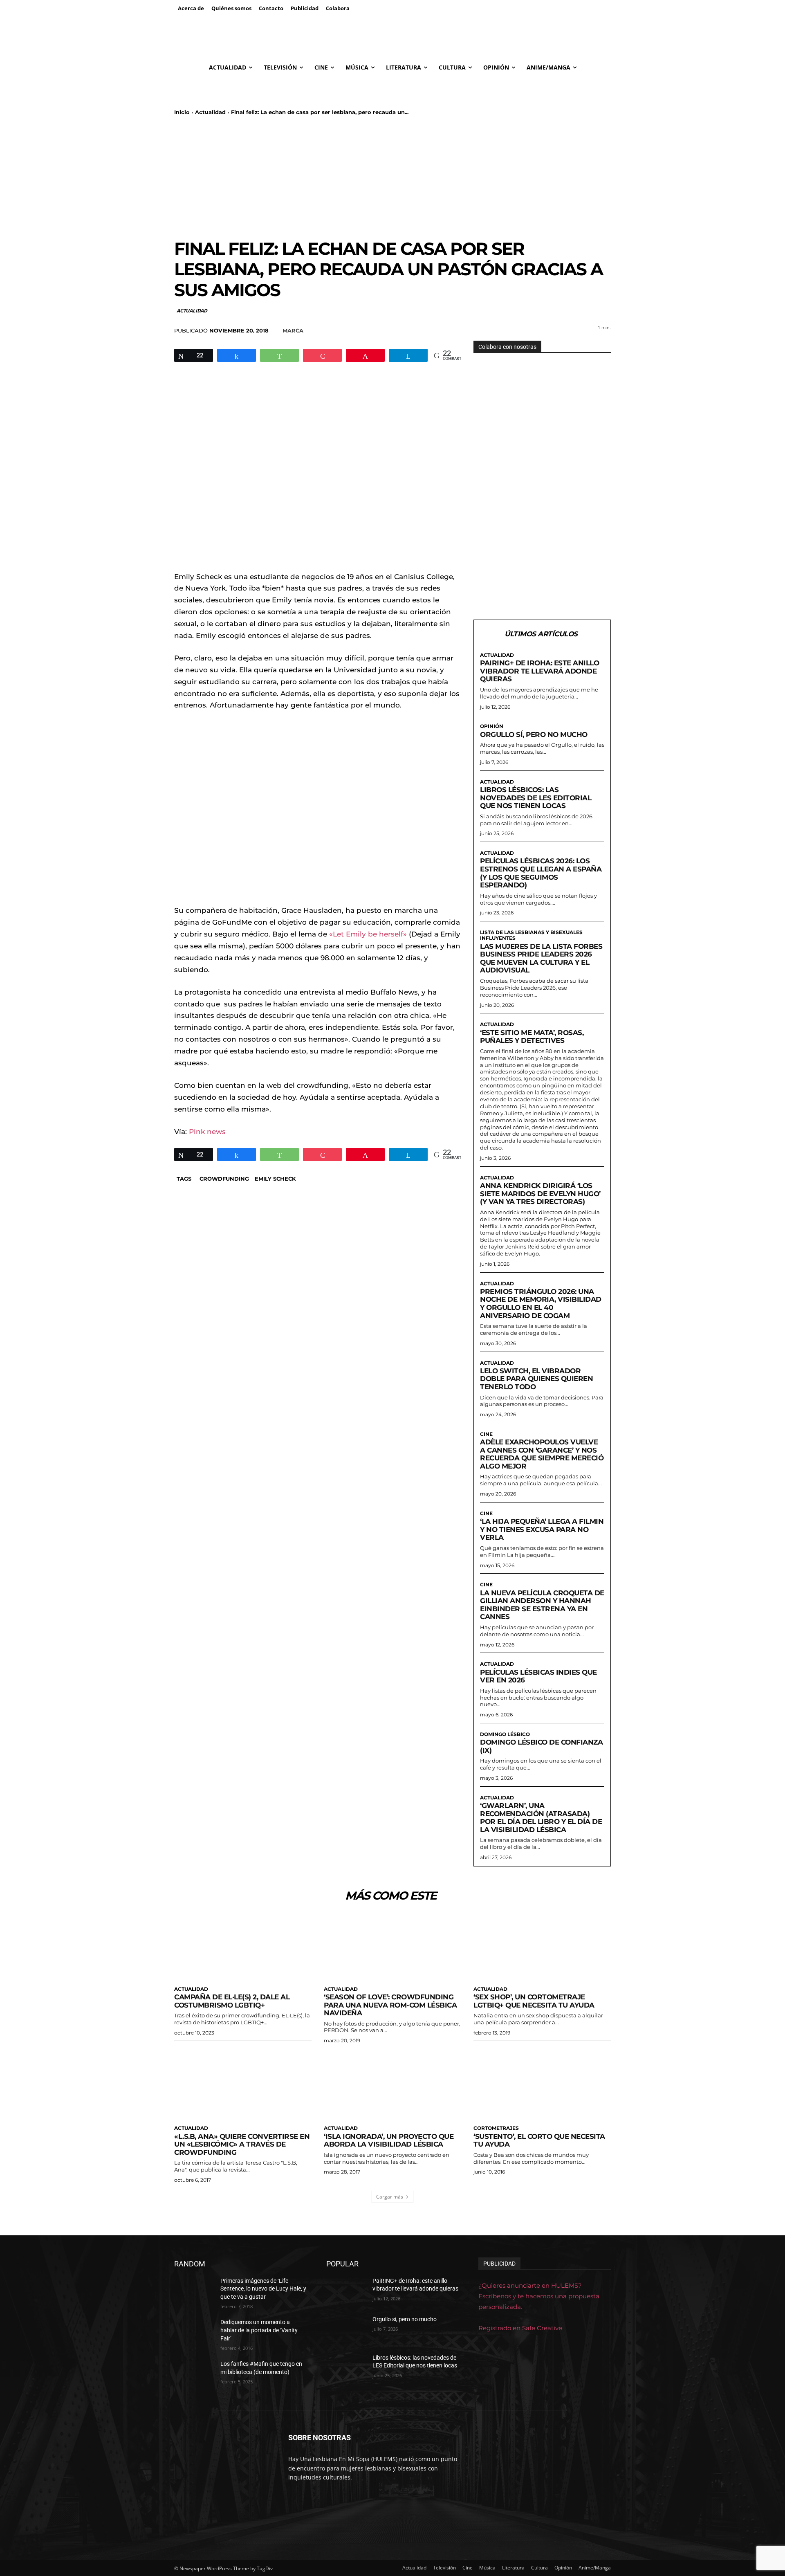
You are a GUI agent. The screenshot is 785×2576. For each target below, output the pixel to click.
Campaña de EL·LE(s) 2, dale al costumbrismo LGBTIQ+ (232, 2001)
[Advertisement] (392, 177)
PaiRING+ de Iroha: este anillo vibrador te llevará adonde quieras (539, 671)
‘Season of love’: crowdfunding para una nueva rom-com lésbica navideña (390, 2005)
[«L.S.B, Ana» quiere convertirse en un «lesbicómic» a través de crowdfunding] (243, 2086)
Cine (486, 1434)
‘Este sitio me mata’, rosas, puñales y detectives (532, 1037)
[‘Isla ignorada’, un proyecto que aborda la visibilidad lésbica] (392, 2086)
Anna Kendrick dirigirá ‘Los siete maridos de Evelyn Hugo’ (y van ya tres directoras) (540, 1194)
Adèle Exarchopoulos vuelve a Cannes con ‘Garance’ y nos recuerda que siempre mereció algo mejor (542, 1454)
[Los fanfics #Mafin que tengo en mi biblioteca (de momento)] (194, 2374)
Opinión (492, 726)
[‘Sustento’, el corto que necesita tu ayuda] (542, 2086)
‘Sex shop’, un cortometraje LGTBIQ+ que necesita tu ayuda (534, 2001)
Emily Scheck (275, 1179)
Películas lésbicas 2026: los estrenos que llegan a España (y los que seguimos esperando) (541, 873)
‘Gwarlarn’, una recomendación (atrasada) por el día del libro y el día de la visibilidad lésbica (541, 1818)
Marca (293, 330)
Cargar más (390, 2197)
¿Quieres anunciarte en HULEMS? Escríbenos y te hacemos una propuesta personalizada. (539, 2296)
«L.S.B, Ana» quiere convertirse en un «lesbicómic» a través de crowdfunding (242, 2144)
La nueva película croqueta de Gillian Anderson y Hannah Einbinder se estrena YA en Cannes (542, 1605)
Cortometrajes (496, 2128)
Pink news (207, 1132)
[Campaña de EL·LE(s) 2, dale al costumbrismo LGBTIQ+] (243, 1947)
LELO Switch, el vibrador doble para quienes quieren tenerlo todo (536, 1379)
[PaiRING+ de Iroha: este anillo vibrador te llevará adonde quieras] (346, 2291)
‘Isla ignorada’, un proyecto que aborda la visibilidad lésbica (389, 2140)
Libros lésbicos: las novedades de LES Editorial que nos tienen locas (536, 798)
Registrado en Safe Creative (520, 2328)
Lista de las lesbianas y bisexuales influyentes (531, 935)
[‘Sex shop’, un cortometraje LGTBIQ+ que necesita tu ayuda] (542, 1947)
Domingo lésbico (505, 1734)
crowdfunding (224, 1179)
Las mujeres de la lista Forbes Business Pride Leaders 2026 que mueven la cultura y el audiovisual (541, 958)
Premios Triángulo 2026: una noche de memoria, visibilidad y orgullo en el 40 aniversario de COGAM (541, 1304)
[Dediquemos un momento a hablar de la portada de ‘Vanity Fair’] (194, 2332)
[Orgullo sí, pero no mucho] (346, 2329)
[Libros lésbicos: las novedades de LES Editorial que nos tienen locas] (346, 2368)
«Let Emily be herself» (368, 934)
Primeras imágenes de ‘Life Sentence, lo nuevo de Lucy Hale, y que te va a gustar (263, 2289)
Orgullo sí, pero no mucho (534, 734)
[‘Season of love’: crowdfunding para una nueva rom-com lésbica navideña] (392, 1947)
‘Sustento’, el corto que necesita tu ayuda (539, 2140)
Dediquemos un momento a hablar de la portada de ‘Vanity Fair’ (259, 2330)
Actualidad (210, 112)
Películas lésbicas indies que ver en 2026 (538, 1676)
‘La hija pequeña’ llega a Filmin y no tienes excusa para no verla (542, 1529)
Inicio (182, 112)
